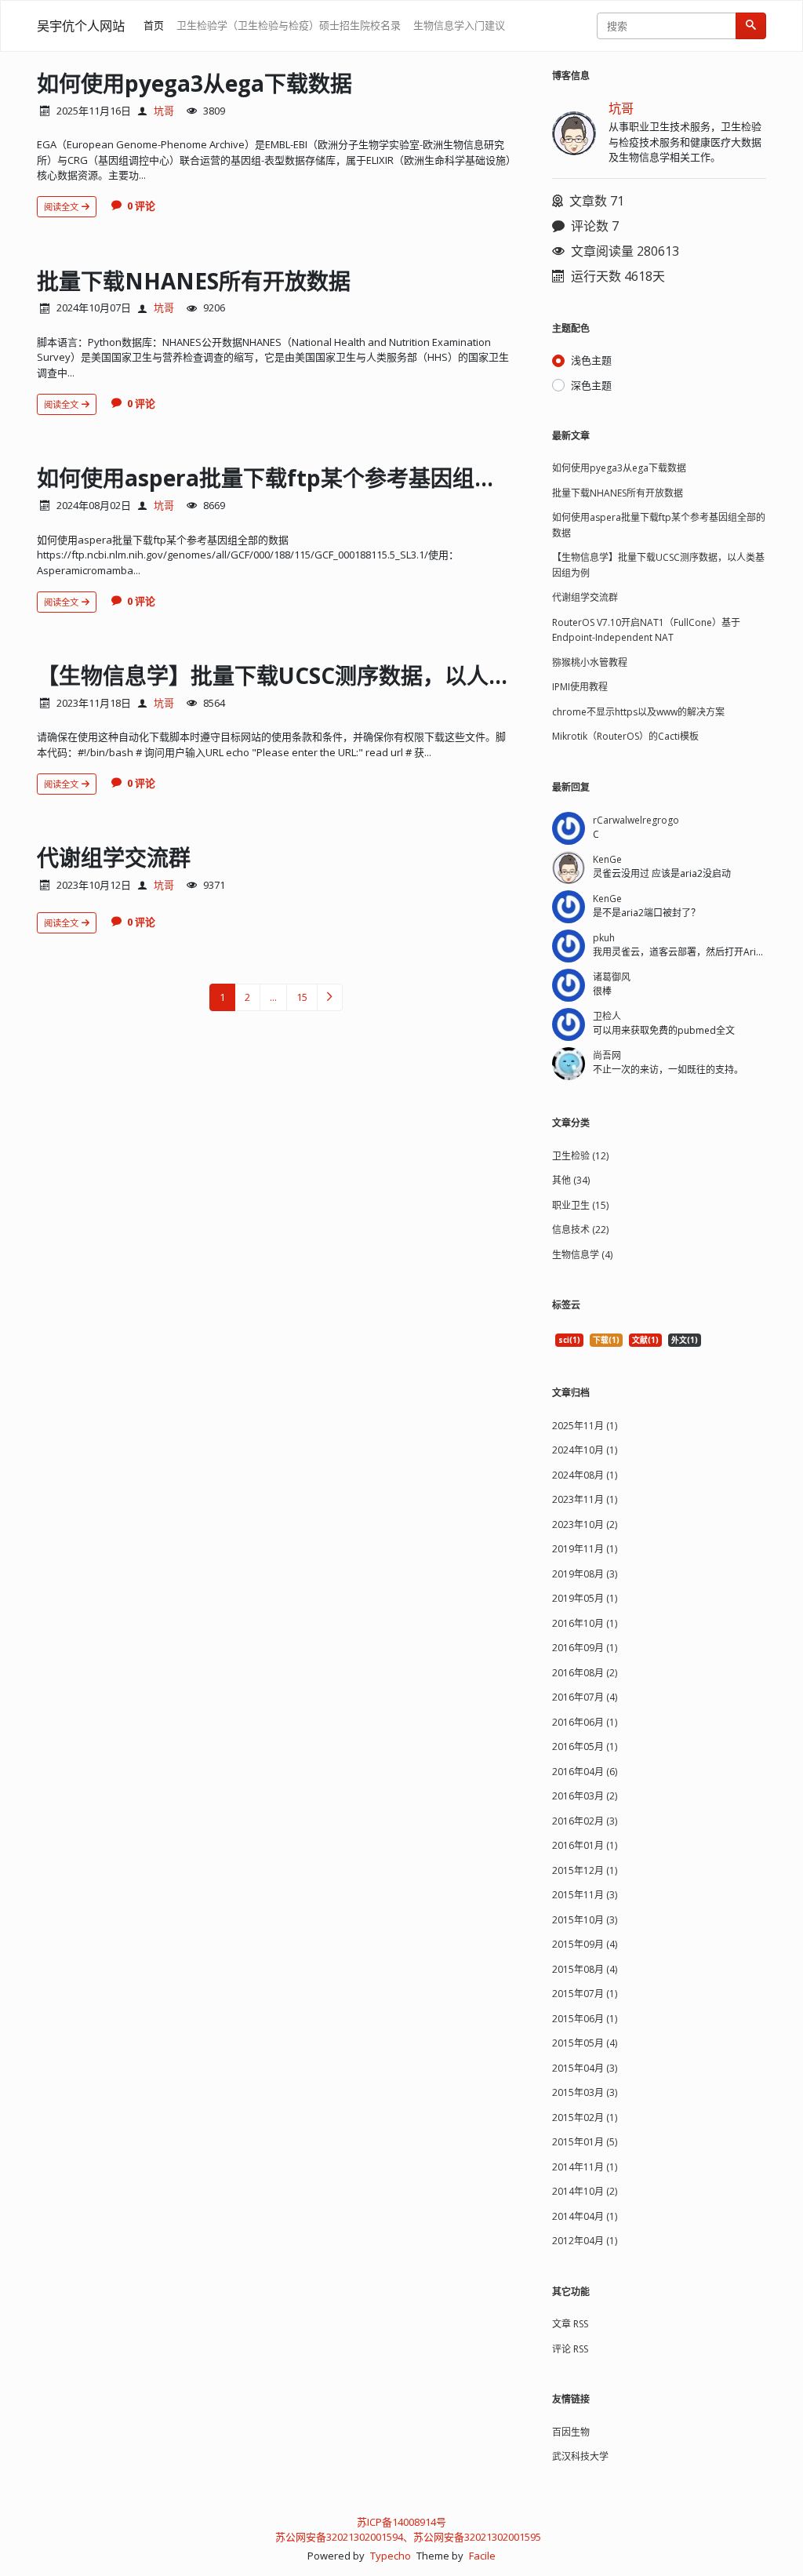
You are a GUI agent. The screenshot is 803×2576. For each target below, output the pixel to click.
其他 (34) (571, 1180)
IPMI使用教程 (580, 687)
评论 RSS (570, 2349)
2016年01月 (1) (585, 1845)
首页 (154, 25)
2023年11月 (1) (585, 1499)
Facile (482, 2556)
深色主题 (591, 385)
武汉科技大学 (580, 2456)
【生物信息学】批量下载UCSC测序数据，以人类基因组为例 (329, 675)
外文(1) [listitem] (685, 1340)
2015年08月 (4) (585, 1969)
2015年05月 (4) (585, 2043)
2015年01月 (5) (585, 2142)
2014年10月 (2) (585, 2191)
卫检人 (607, 1016)
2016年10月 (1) (585, 1623)
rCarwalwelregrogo (636, 820)
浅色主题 (591, 360)
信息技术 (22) (580, 1230)
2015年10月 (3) (585, 1920)
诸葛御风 (612, 977)
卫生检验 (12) (580, 1156)
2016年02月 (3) (585, 1821)
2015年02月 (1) (585, 2118)
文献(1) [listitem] (645, 1340)
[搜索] (751, 26)
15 (302, 997)
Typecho (391, 2556)
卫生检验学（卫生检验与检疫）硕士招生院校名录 (289, 25)
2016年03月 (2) (585, 1796)
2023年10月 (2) (585, 1524)
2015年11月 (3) (585, 1895)
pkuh (604, 938)
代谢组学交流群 (114, 857)
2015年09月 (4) (585, 1944)
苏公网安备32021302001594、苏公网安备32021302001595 (408, 2537)
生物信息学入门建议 (459, 25)
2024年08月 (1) (585, 1475)
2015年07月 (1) (585, 1994)
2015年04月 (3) (585, 2068)
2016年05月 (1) (585, 1746)
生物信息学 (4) (582, 1255)
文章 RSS (570, 2324)
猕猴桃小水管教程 (590, 662)
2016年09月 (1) (585, 1648)
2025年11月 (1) (585, 1426)
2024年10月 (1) (585, 1450)
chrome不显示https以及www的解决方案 (638, 712)
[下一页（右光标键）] (330, 997)
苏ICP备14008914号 (401, 2522)
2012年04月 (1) (585, 2241)
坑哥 (164, 111)
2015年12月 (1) (585, 1870)
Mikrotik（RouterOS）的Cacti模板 (625, 736)
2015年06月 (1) (585, 2019)
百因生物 (571, 2432)
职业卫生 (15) (580, 1205)
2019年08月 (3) (585, 1574)
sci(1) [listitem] (569, 1340)
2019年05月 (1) (585, 1598)
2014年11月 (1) (585, 2167)
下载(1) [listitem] (606, 1340)
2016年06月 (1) (585, 1722)
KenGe (607, 859)
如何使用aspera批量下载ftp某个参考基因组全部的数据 (311, 478)
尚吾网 (607, 1055)
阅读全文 (62, 207)
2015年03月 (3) (585, 2092)
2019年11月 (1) (585, 1549)
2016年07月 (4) (585, 1697)
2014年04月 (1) (585, 2216)
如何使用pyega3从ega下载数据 (194, 83)
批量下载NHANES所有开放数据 (194, 281)
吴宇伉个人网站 (81, 26)
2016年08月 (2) (585, 1673)
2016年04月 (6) (585, 1772)
